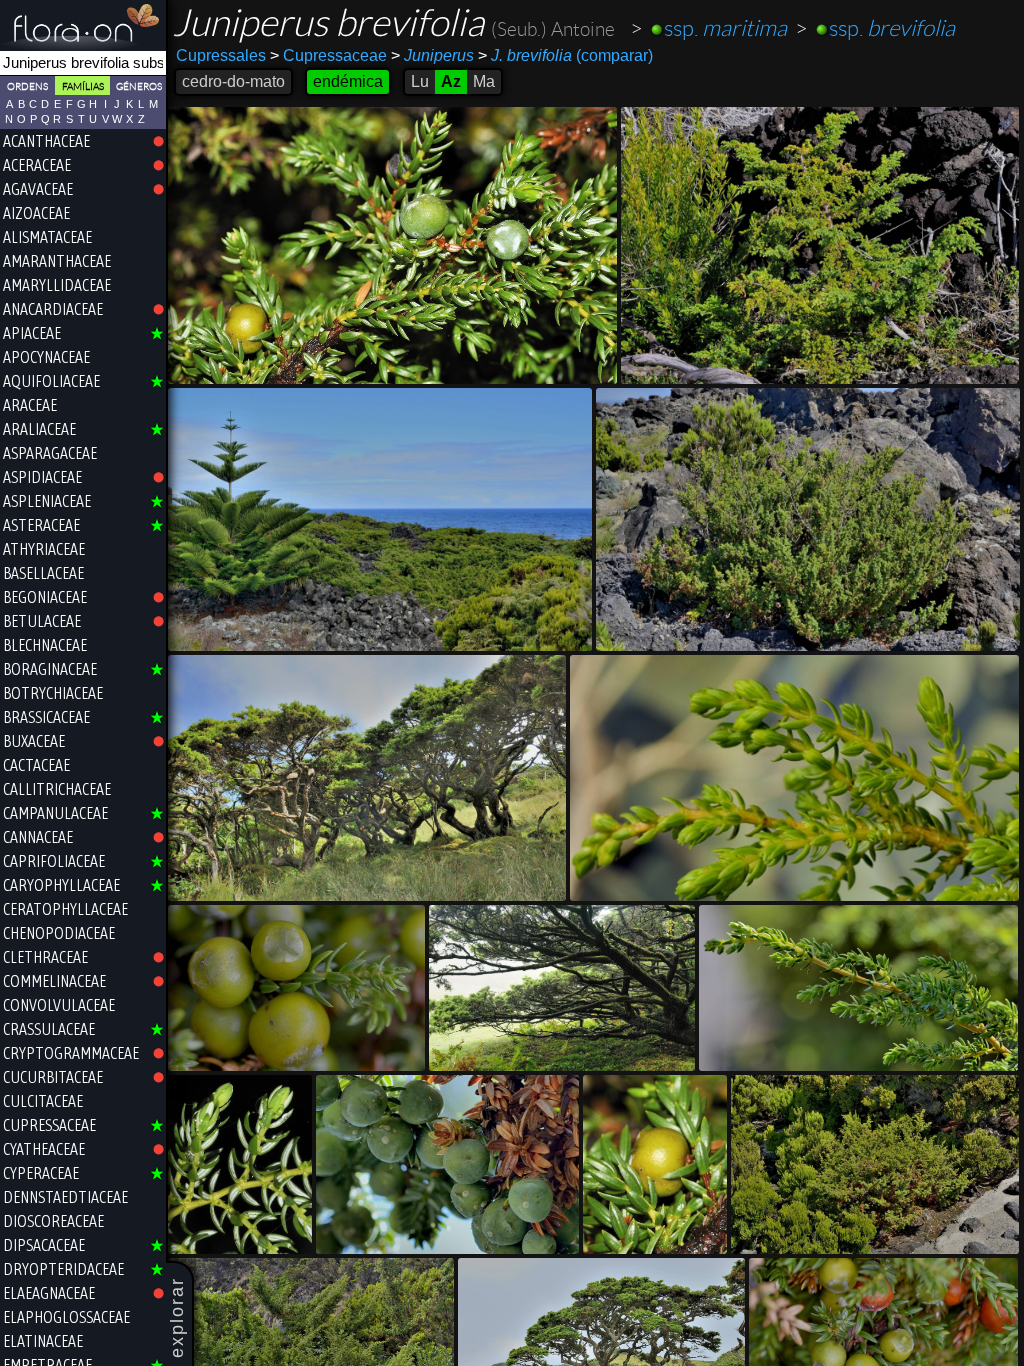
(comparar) (565, 55)
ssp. (725, 28)
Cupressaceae (328, 55)
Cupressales (221, 55)
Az (451, 81)
